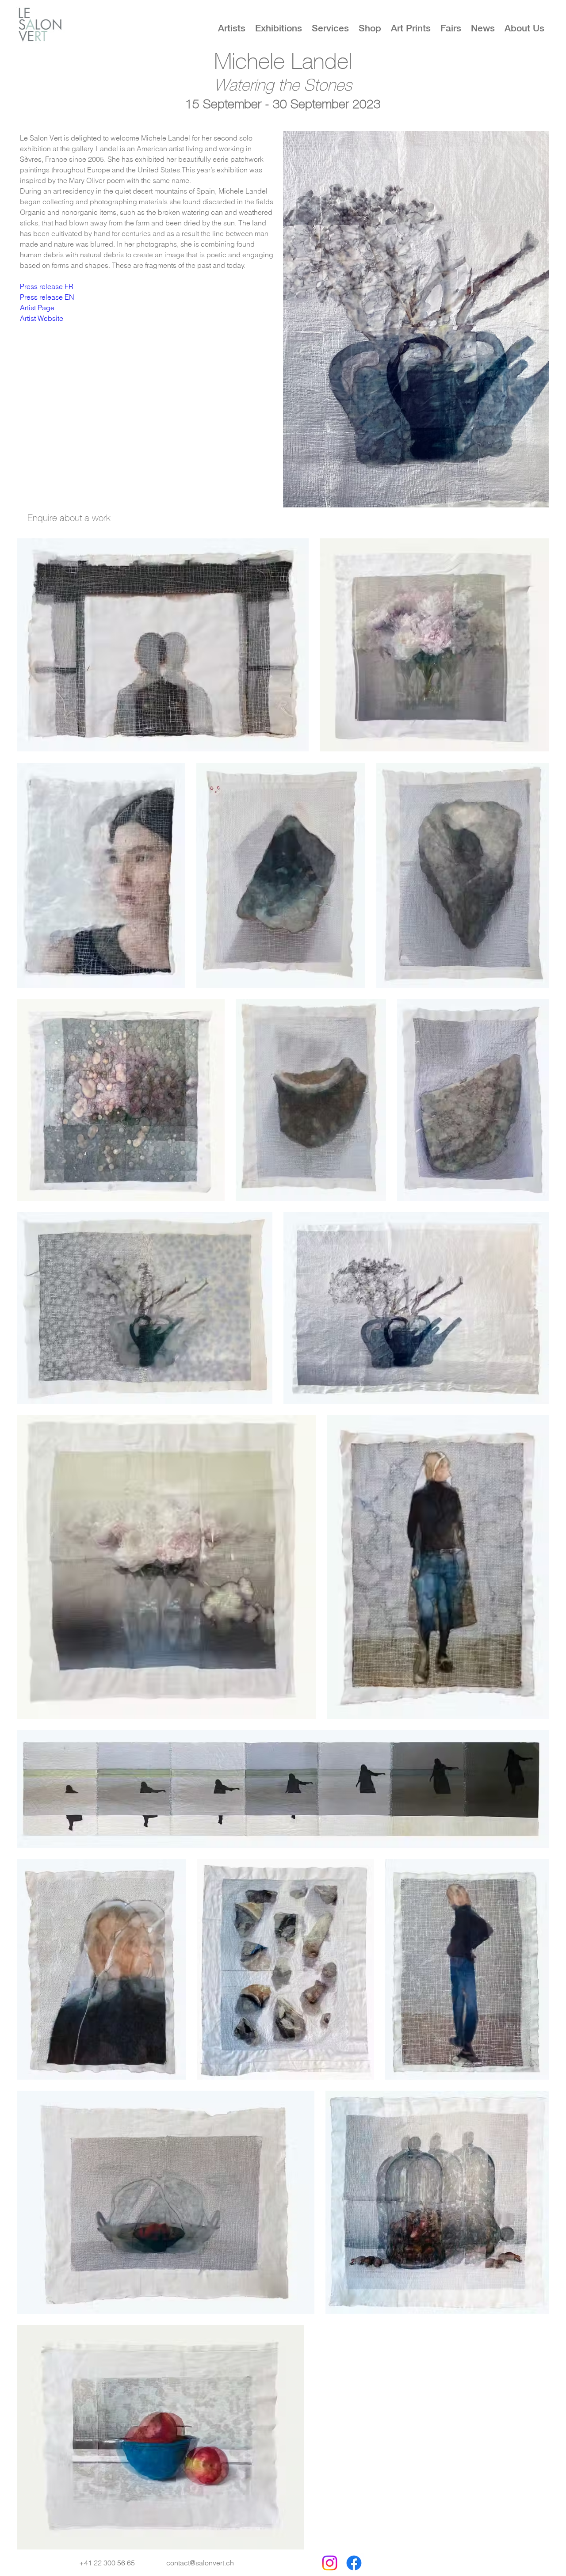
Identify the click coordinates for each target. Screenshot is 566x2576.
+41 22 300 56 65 (107, 2563)
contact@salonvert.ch (200, 2563)
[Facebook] (354, 2563)
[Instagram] (330, 2563)
